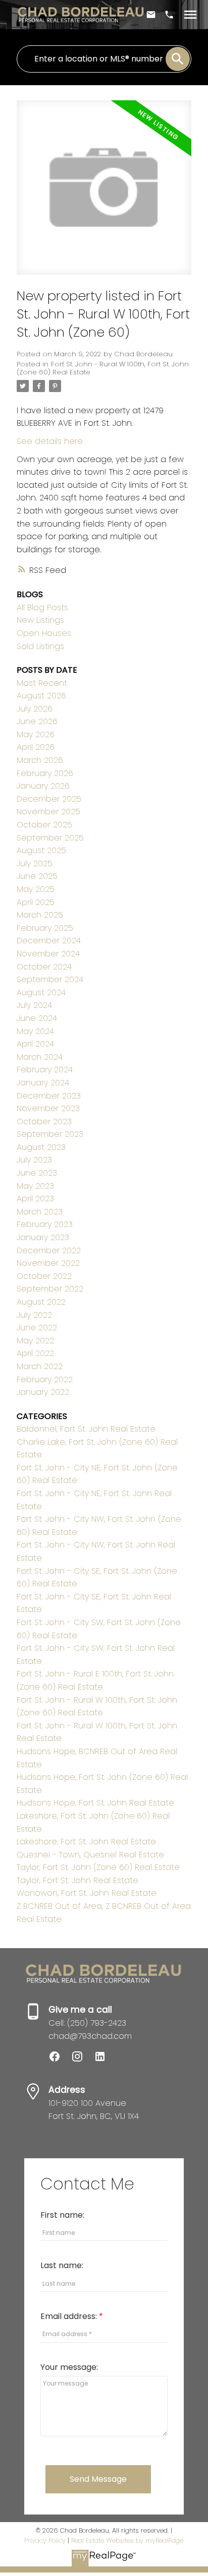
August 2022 (41, 1302)
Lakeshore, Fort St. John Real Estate (86, 1842)
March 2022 (40, 1366)
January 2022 (43, 1392)
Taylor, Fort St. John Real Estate (77, 1880)
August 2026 (41, 696)
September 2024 (50, 979)
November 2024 (48, 954)
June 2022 (37, 1328)
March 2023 (40, 1212)
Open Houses (44, 633)
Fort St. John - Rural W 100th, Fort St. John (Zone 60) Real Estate (103, 368)
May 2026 (36, 734)
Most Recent (42, 683)
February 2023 (45, 1224)
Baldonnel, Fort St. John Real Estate (86, 1429)
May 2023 (35, 1186)
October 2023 (44, 1121)
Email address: (70, 2316)
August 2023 (41, 1147)
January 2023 (43, 1237)
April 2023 (35, 1199)
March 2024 (40, 1057)
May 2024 (35, 1031)
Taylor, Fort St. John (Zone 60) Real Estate (98, 1867)
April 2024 (35, 1044)
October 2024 (44, 967)
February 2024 (45, 1070)
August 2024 (41, 992)
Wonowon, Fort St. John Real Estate (87, 1893)
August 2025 (41, 850)
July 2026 (35, 709)
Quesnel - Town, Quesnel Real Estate (90, 1855)
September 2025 (50, 838)
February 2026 (45, 773)
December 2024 (49, 941)
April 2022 (35, 1353)
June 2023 (37, 1173)
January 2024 (43, 1083)
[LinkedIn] (104, 2060)
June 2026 (37, 721)
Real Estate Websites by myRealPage (127, 2540)
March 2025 (40, 915)
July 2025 (35, 863)
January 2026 (43, 786)
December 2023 (49, 1096)
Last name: (62, 2265)
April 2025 (36, 902)
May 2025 (36, 889)
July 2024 (34, 1005)
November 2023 (48, 1108)
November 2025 (48, 812)
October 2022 (44, 1276)
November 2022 (48, 1263)
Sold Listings (40, 646)
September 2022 (50, 1289)
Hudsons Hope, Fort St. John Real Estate (95, 1803)
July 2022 (34, 1315)
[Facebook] (60, 2060)
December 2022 (49, 1250)
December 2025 (49, 799)
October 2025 (44, 825)
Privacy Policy (45, 2540)
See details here (50, 441)
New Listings (40, 620)
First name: (62, 2215)
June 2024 (37, 1018)
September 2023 (50, 1134)
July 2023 (34, 1160)
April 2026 (36, 747)
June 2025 (37, 876)
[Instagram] (83, 2060)
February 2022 (45, 1379)
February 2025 (45, 928)
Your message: (69, 2367)
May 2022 (35, 1341)
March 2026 (40, 760)
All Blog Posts (42, 607)
